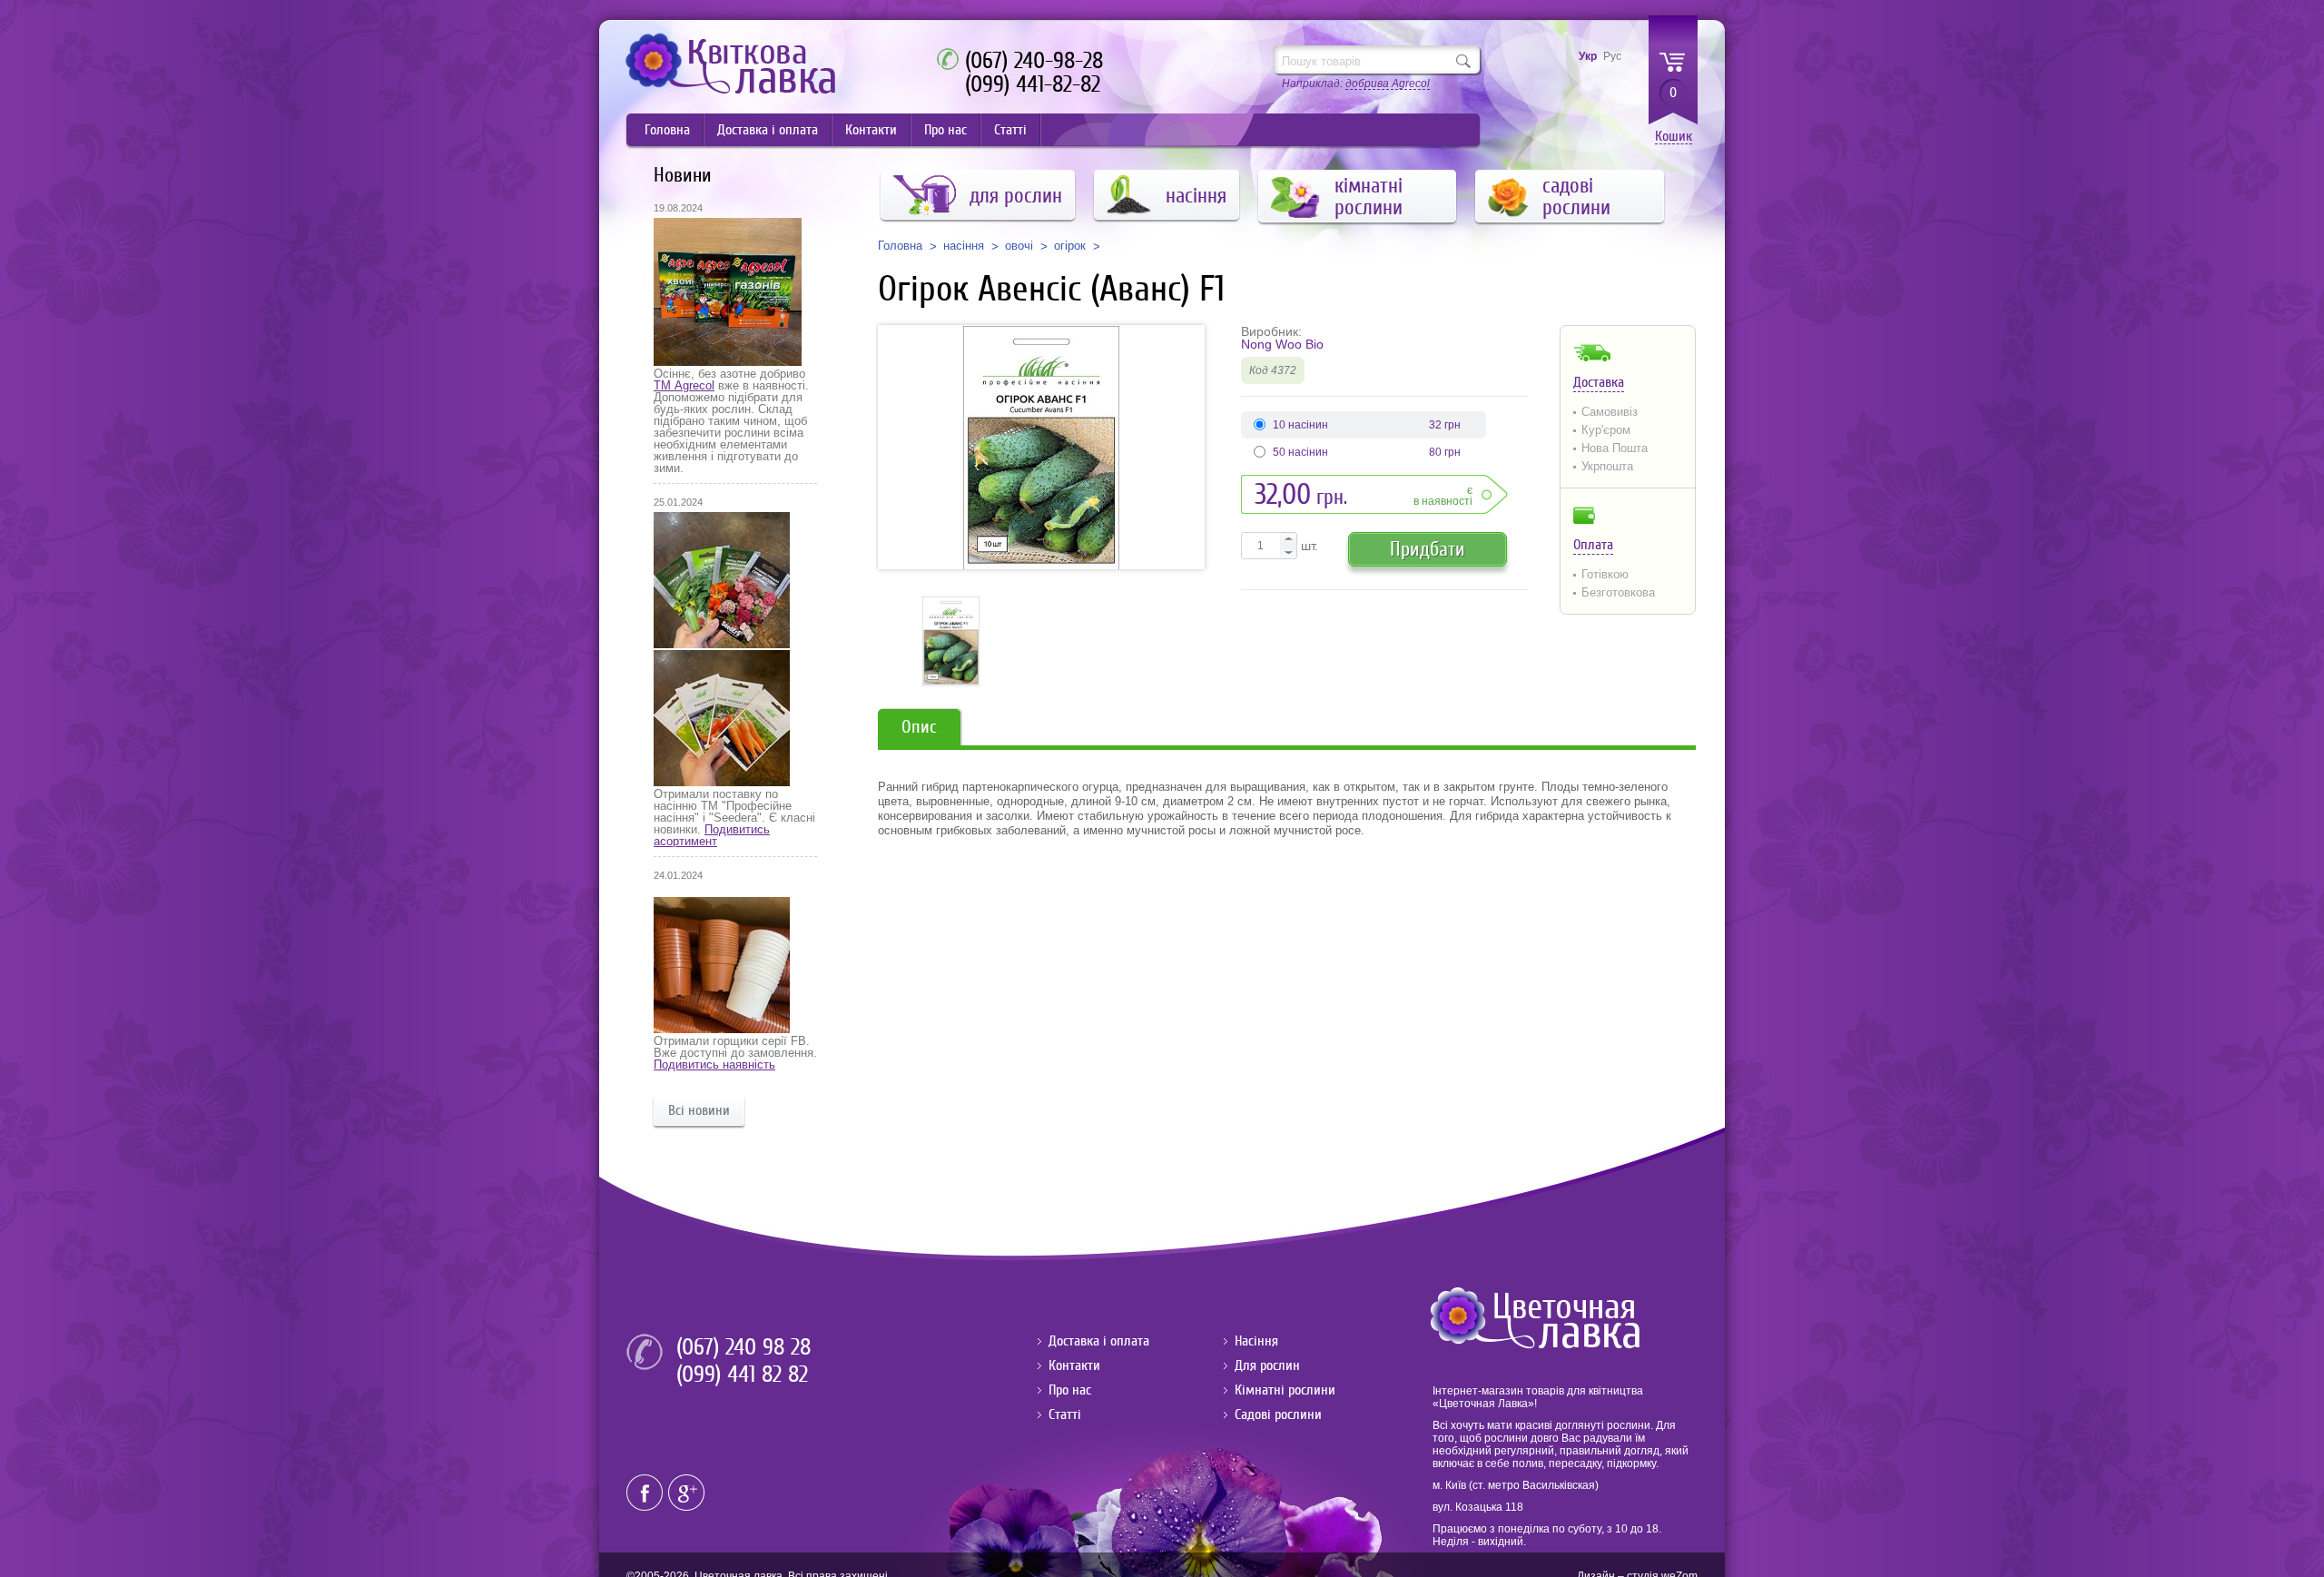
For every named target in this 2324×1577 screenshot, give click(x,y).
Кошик (1674, 137)
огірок (1070, 246)
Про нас (945, 130)
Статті (1010, 130)
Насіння (1256, 1341)
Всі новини (699, 1110)
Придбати (1428, 549)
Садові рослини (1278, 1414)
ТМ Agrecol (684, 385)
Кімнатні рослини (1285, 1390)
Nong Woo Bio (1282, 344)
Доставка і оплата (768, 130)
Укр (1588, 56)
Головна (667, 130)
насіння (964, 246)
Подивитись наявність (714, 1064)
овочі (1019, 246)
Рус (1612, 56)
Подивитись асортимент (712, 835)
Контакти (871, 130)
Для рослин (1267, 1365)
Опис (919, 727)
